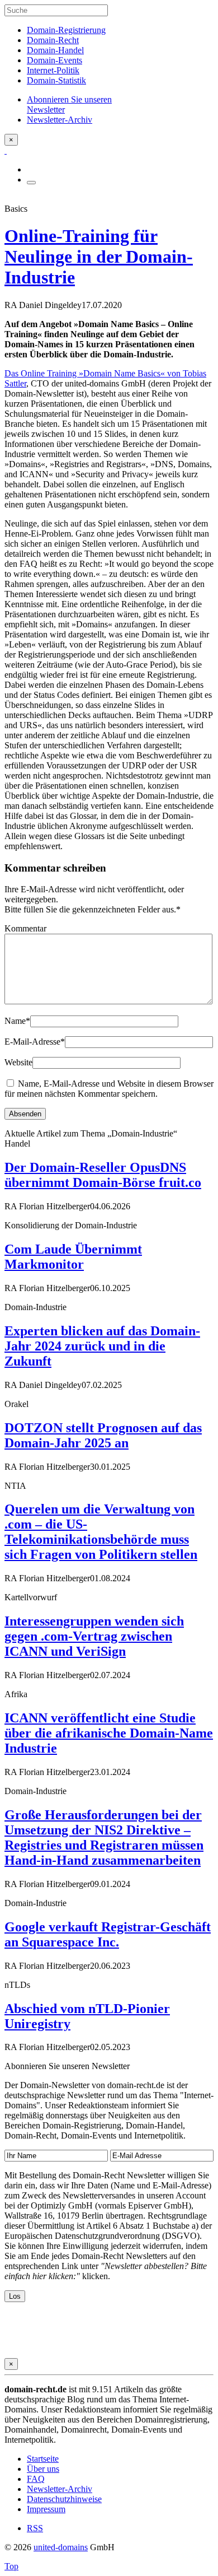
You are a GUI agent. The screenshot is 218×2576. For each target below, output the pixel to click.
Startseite (43, 2459)
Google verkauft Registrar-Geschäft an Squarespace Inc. (108, 1934)
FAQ (36, 2479)
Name (17, 1021)
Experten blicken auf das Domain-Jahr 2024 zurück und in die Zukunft (102, 1346)
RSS (35, 2528)
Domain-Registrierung (66, 30)
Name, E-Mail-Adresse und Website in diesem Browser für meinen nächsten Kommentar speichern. (109, 1089)
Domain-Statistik (56, 80)
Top (11, 2566)
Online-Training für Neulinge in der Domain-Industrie (99, 257)
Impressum (46, 2509)
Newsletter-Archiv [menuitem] (60, 120)
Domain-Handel (55, 50)
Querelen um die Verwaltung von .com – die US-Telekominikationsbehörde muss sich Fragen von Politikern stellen (101, 1532)
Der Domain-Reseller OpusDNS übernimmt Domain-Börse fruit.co (103, 1175)
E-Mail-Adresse (35, 1042)
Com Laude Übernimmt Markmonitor (73, 1257)
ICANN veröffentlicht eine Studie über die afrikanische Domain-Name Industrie (109, 1733)
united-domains (61, 2547)
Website (18, 1062)
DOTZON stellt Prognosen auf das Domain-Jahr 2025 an (103, 1435)
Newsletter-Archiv (60, 2489)
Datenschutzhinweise (64, 2499)
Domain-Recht (53, 40)
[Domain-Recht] (6, 150)
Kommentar (25, 928)
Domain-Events (54, 60)
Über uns (43, 2469)
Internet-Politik (53, 70)
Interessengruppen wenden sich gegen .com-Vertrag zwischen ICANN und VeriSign (94, 1636)
